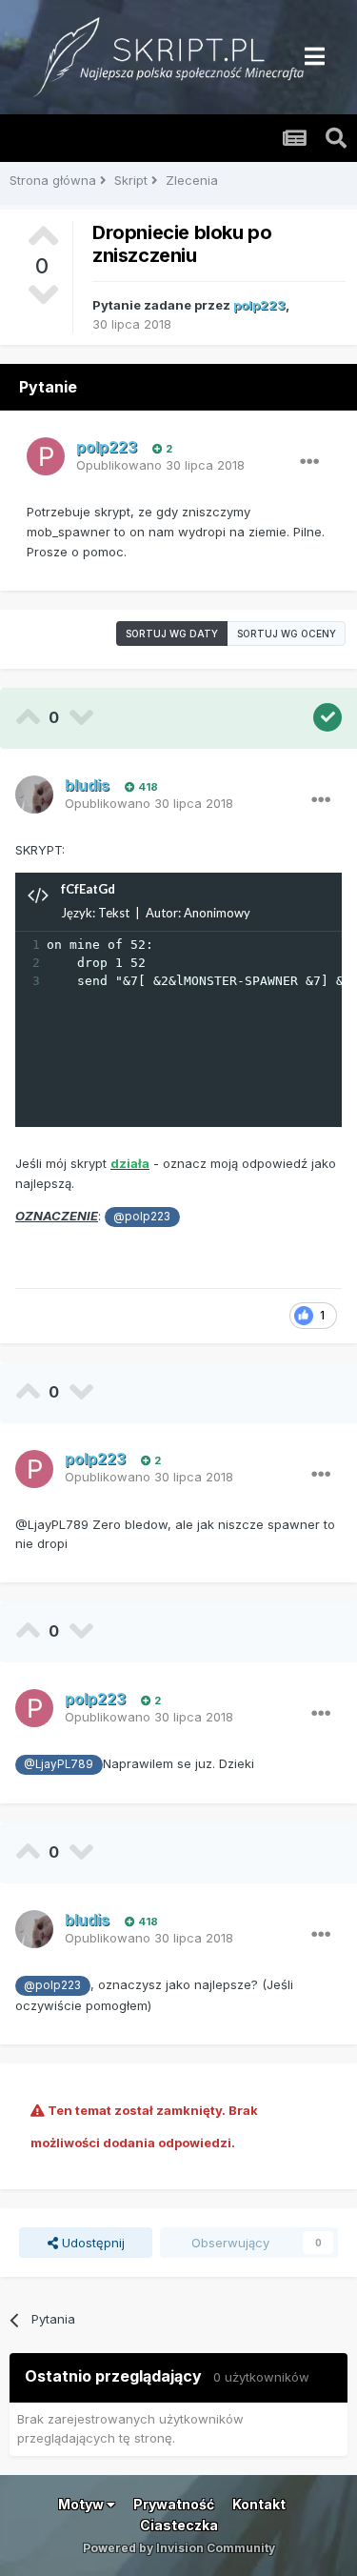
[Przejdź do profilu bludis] (34, 795)
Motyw (82, 2504)
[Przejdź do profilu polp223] (46, 456)
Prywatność (174, 2504)
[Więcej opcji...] (309, 462)
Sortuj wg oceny (287, 634)
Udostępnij (91, 2243)
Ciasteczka (179, 2525)
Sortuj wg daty (172, 634)
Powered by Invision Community (179, 2548)
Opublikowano (160, 465)
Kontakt (259, 2504)
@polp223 (142, 1217)
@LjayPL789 (59, 1764)
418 (147, 787)
